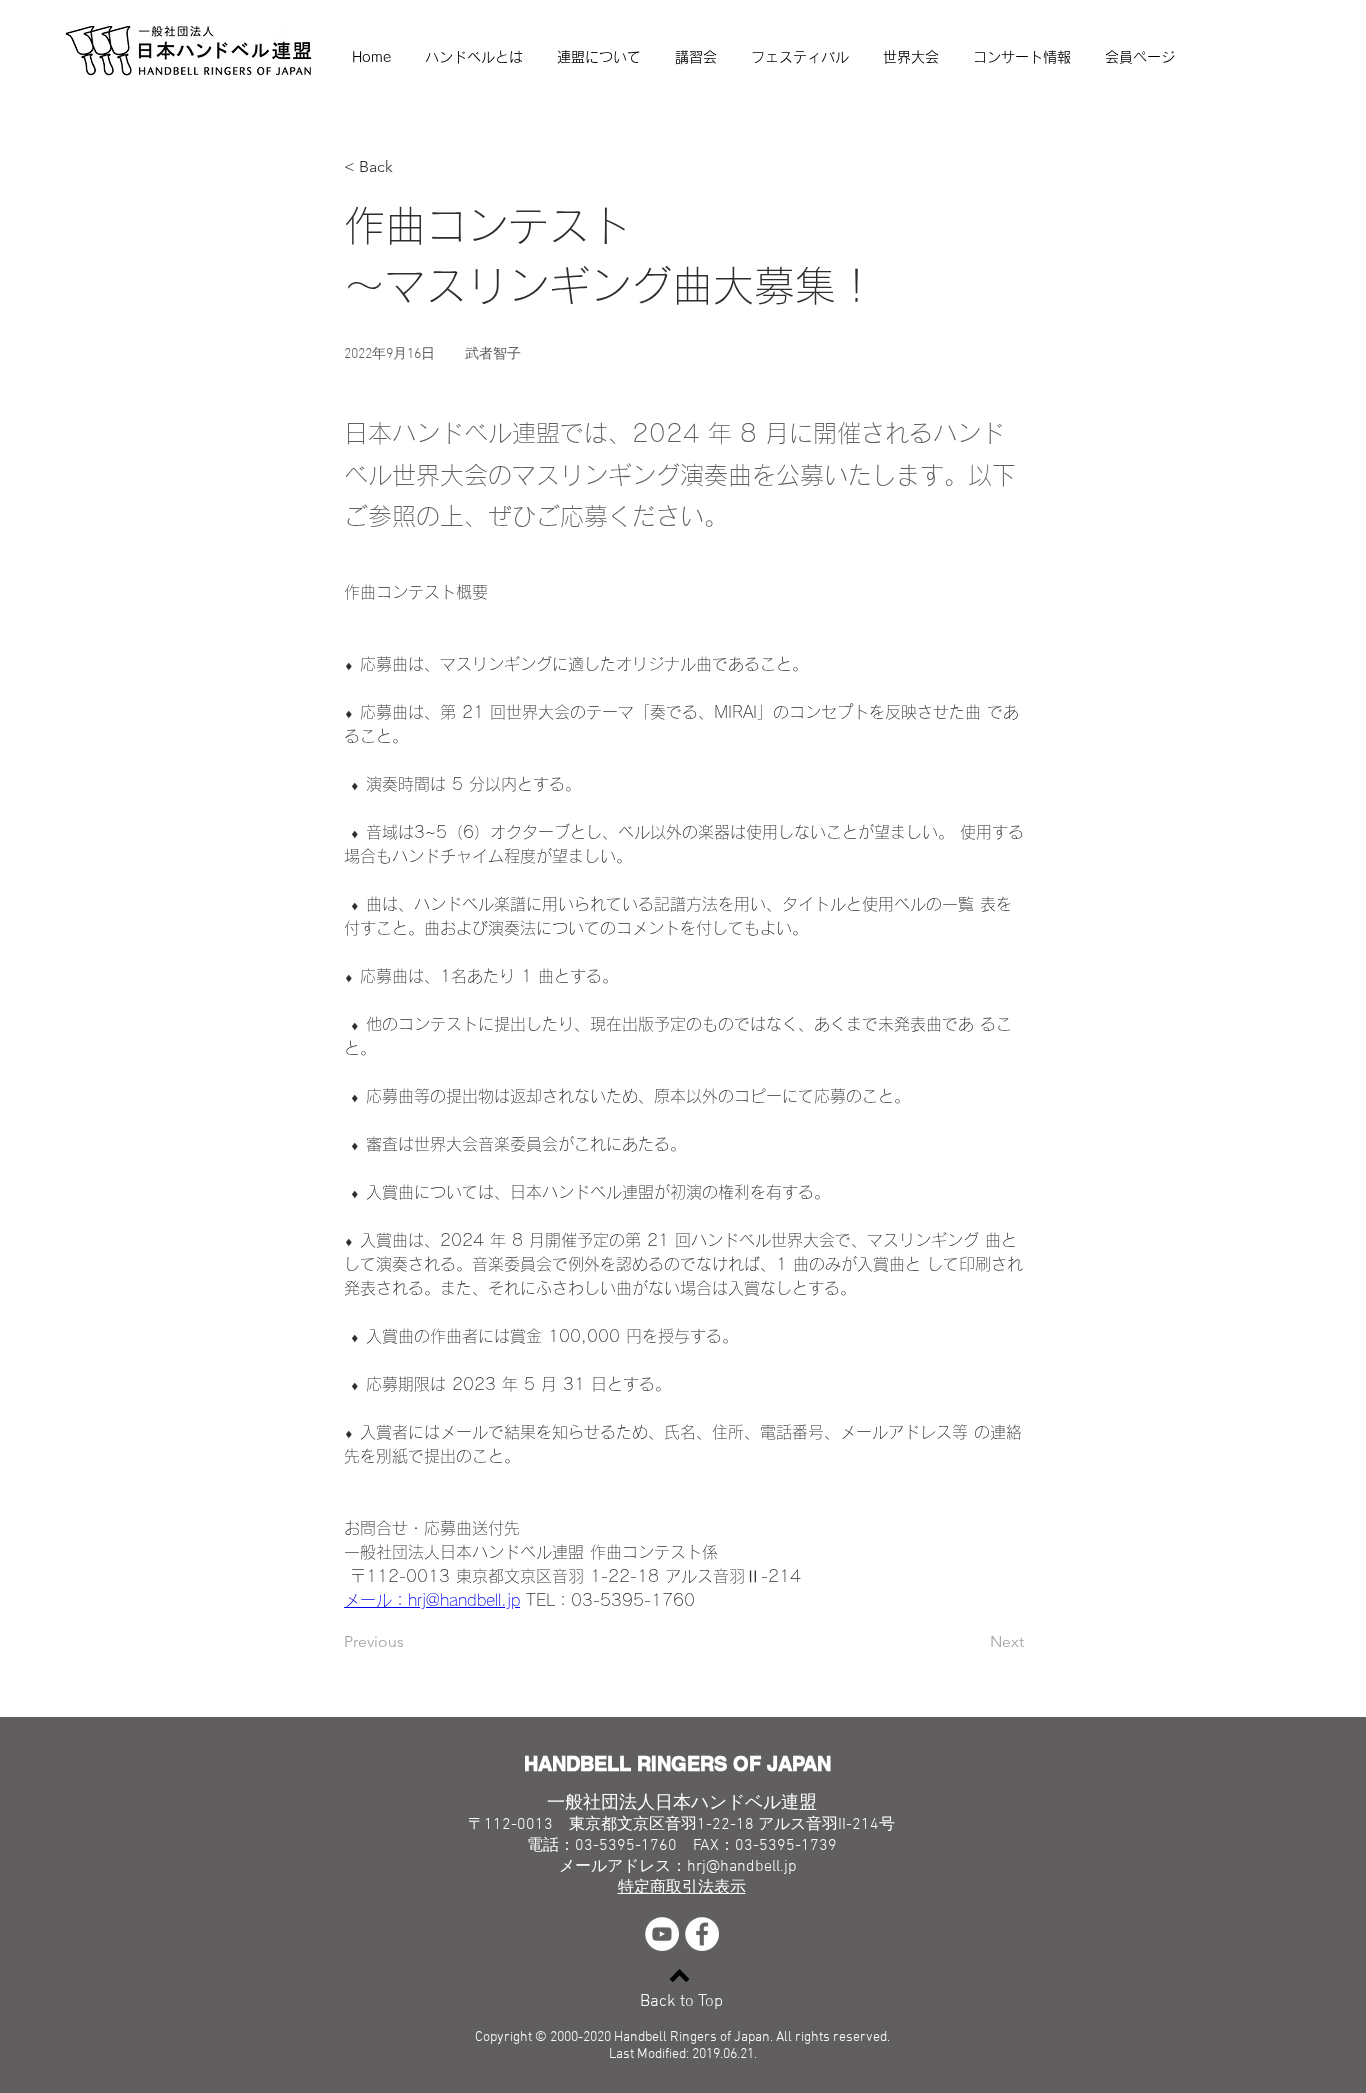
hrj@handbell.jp (742, 1867)
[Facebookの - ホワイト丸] (702, 1934)
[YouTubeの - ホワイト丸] (662, 1934)
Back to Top (681, 2002)
